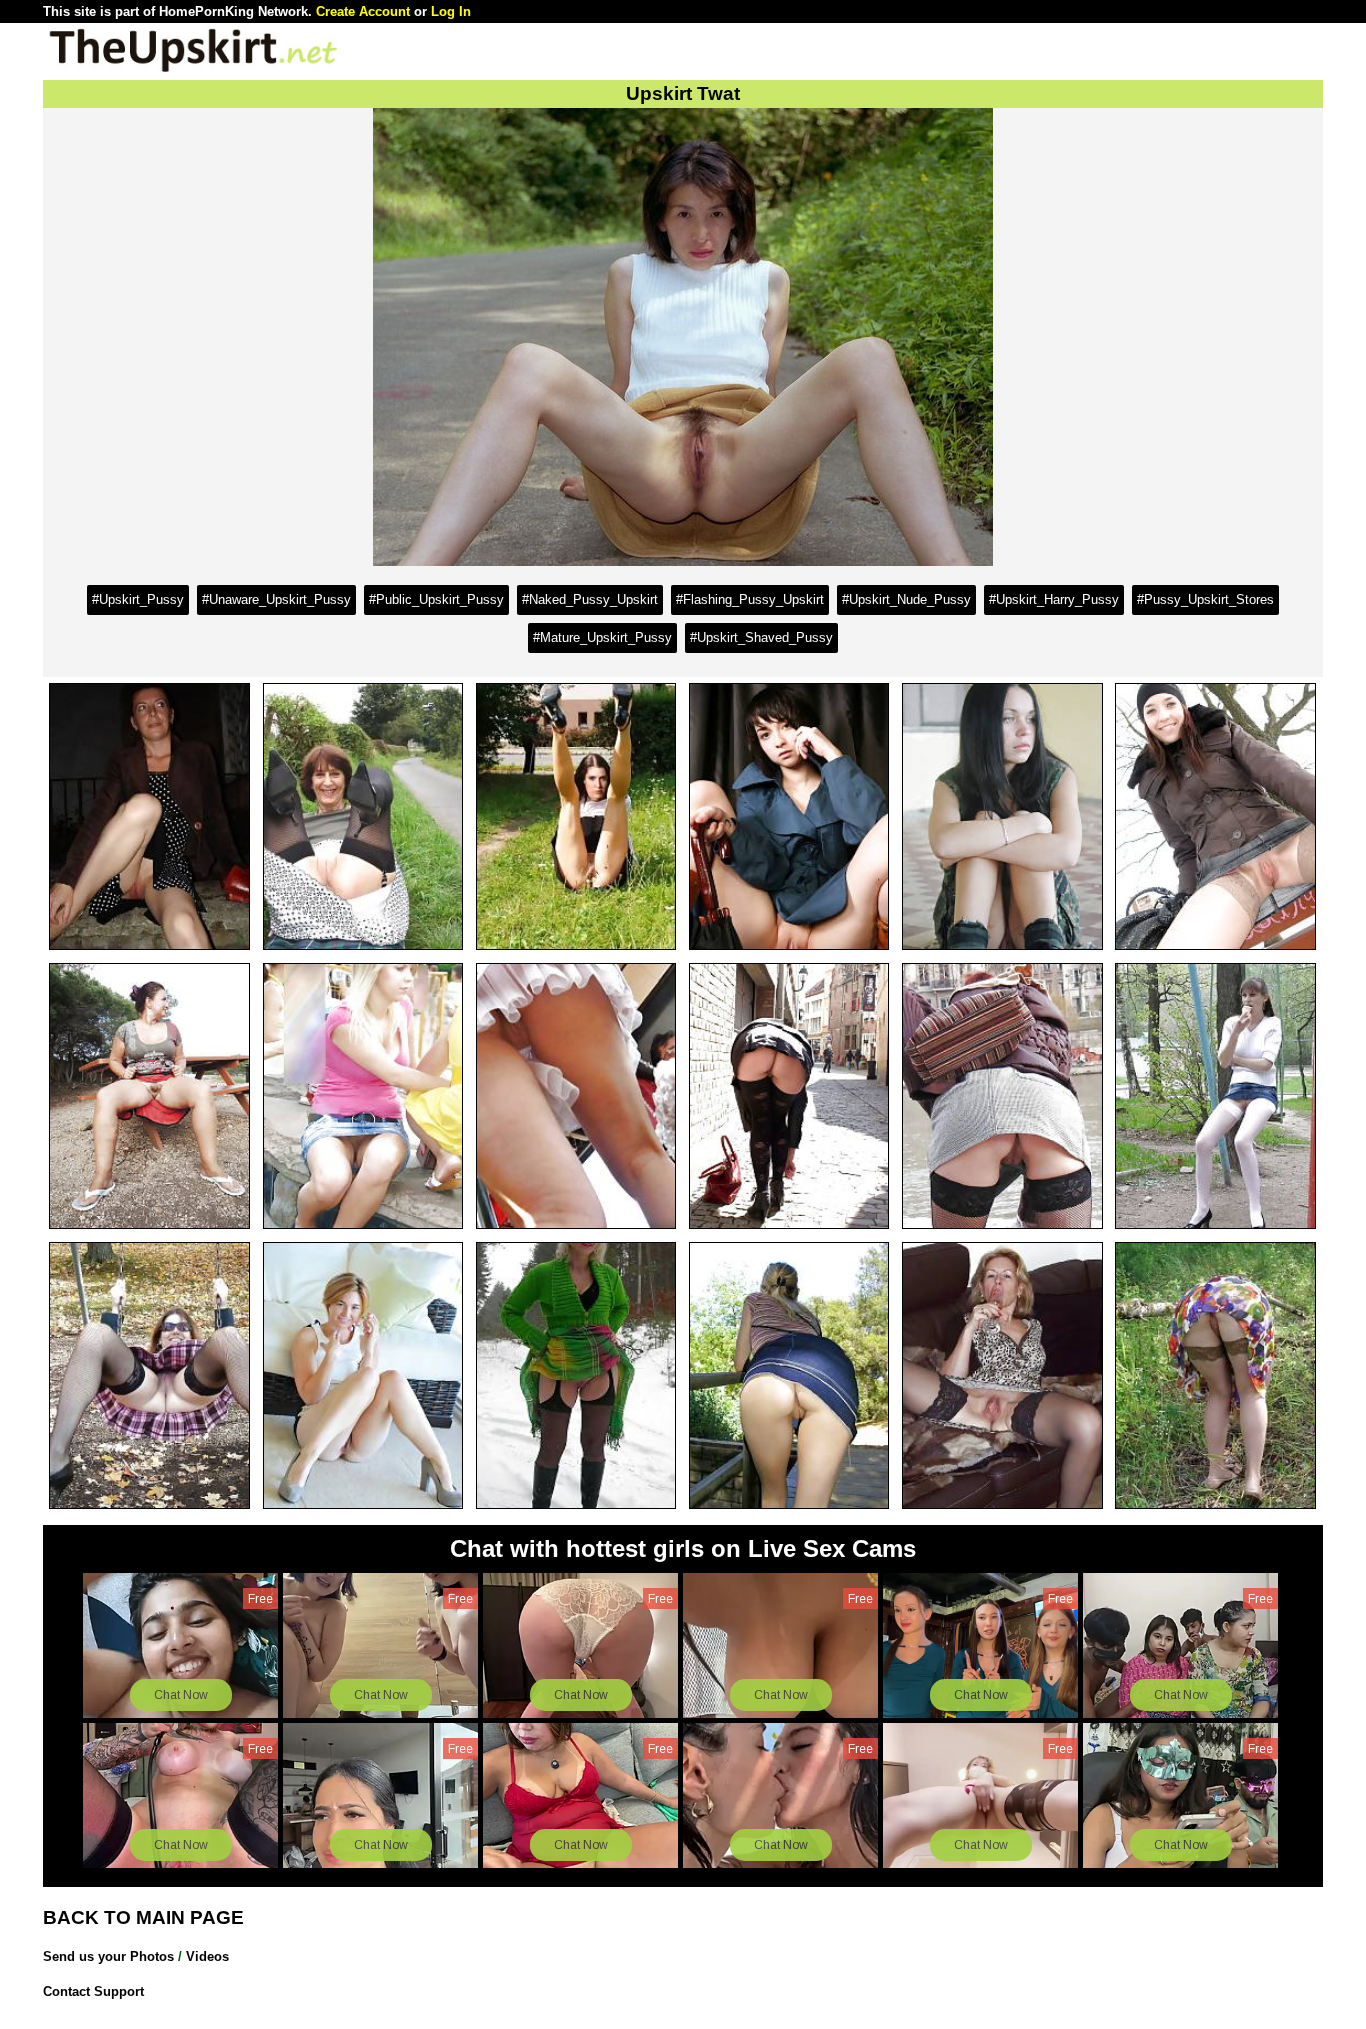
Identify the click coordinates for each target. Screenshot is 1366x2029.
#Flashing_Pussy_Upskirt (750, 599)
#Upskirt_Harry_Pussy (1054, 599)
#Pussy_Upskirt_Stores (1205, 599)
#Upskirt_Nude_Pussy (906, 599)
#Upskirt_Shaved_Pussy (761, 637)
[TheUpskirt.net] (193, 70)
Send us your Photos (108, 1956)
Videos (207, 1956)
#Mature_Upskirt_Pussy (602, 637)
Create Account (363, 11)
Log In (451, 11)
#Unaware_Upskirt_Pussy (276, 599)
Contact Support (93, 1991)
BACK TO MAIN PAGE (143, 1917)
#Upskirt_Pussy (138, 599)
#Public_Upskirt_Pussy (436, 599)
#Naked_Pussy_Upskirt (590, 599)
